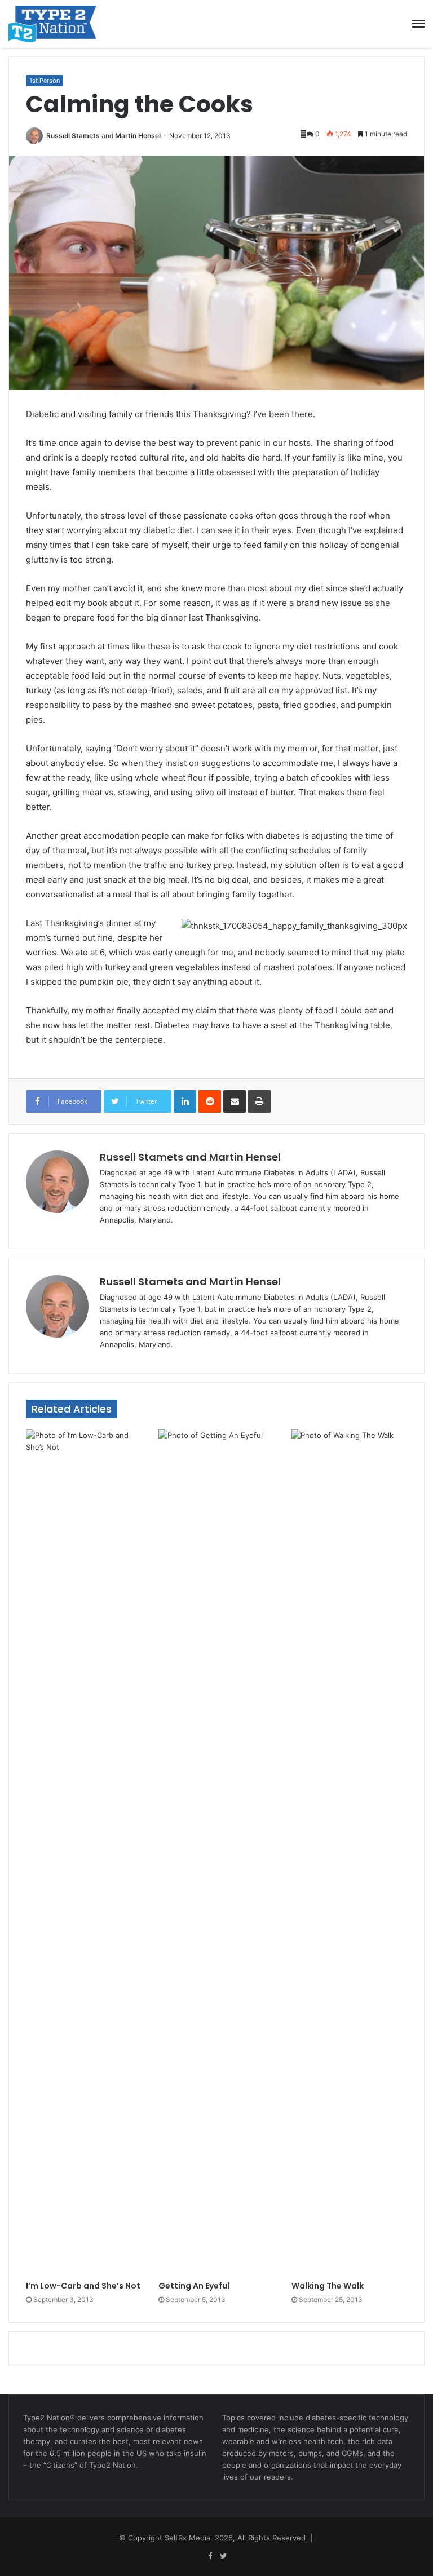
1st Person (45, 81)
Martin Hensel (138, 136)
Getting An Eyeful (194, 2286)
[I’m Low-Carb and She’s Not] (84, 1852)
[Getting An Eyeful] (216, 1852)
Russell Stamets (73, 136)
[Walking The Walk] (349, 1852)
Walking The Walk (328, 2286)
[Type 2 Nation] (62, 24)
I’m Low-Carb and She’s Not (83, 2286)
